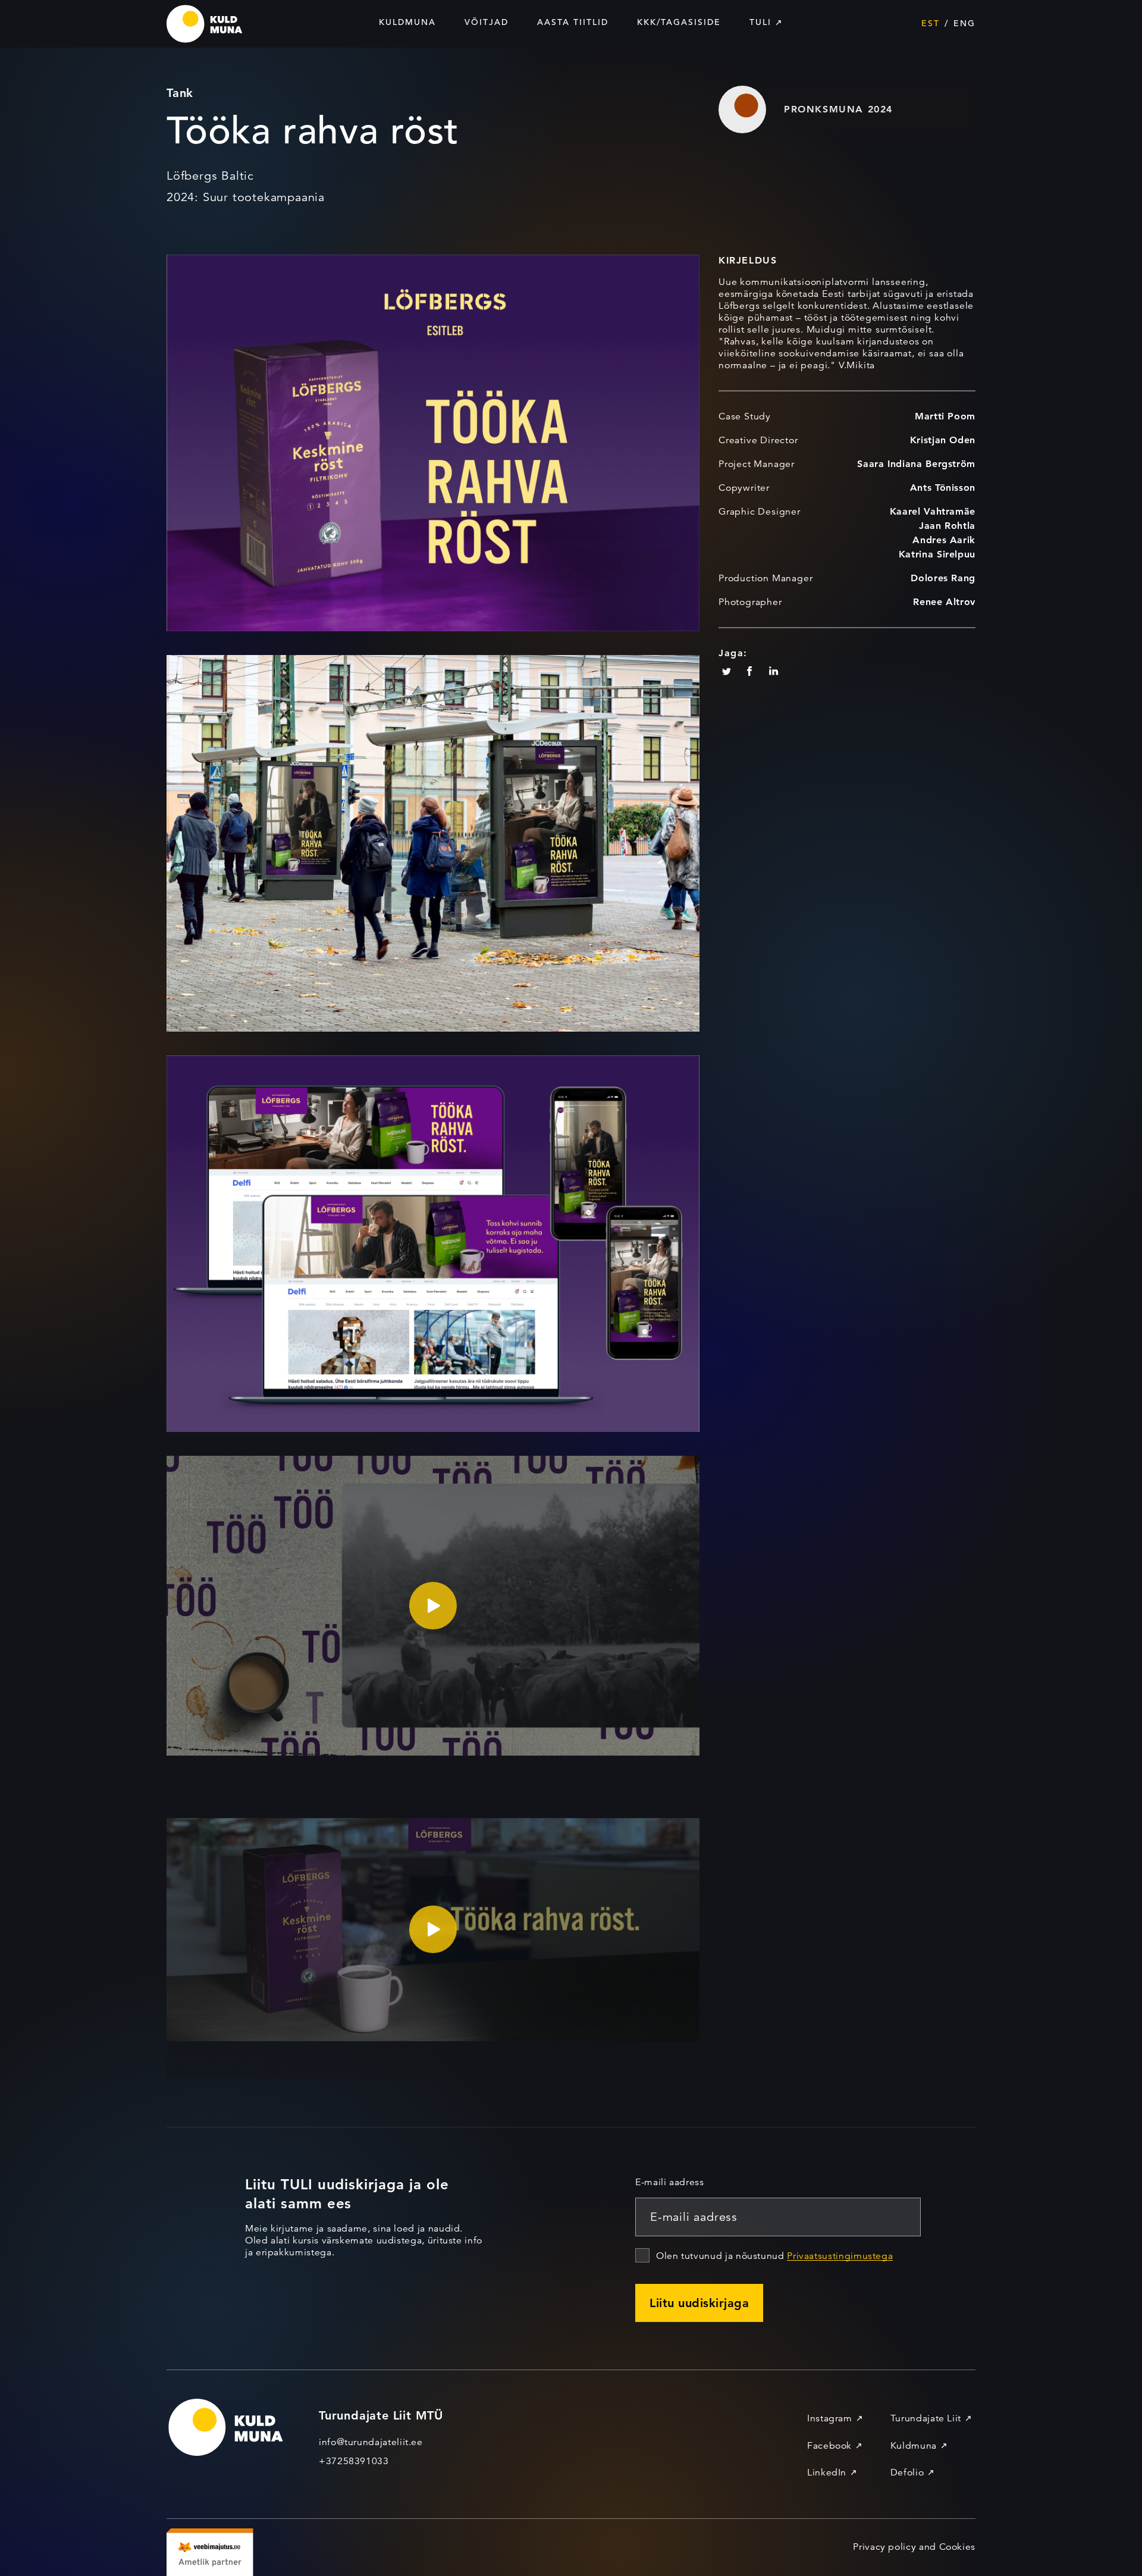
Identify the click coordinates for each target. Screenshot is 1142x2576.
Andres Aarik (944, 540)
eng (964, 23)
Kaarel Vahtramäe (933, 511)
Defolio (907, 2472)
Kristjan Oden (943, 440)
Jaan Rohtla (947, 526)
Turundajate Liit (926, 2418)
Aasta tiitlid (573, 22)
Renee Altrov (944, 602)
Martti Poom (945, 416)
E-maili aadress (670, 2182)
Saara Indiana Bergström (916, 464)
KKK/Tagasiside (679, 22)
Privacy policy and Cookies (914, 2547)
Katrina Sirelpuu (937, 554)
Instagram (830, 2418)
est (931, 23)
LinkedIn (827, 2472)
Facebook (829, 2446)
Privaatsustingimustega (840, 2256)
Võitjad (487, 22)
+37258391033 (354, 2461)
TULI (760, 22)
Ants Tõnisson (943, 488)
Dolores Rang (943, 578)
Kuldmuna (407, 22)
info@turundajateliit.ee (371, 2442)
